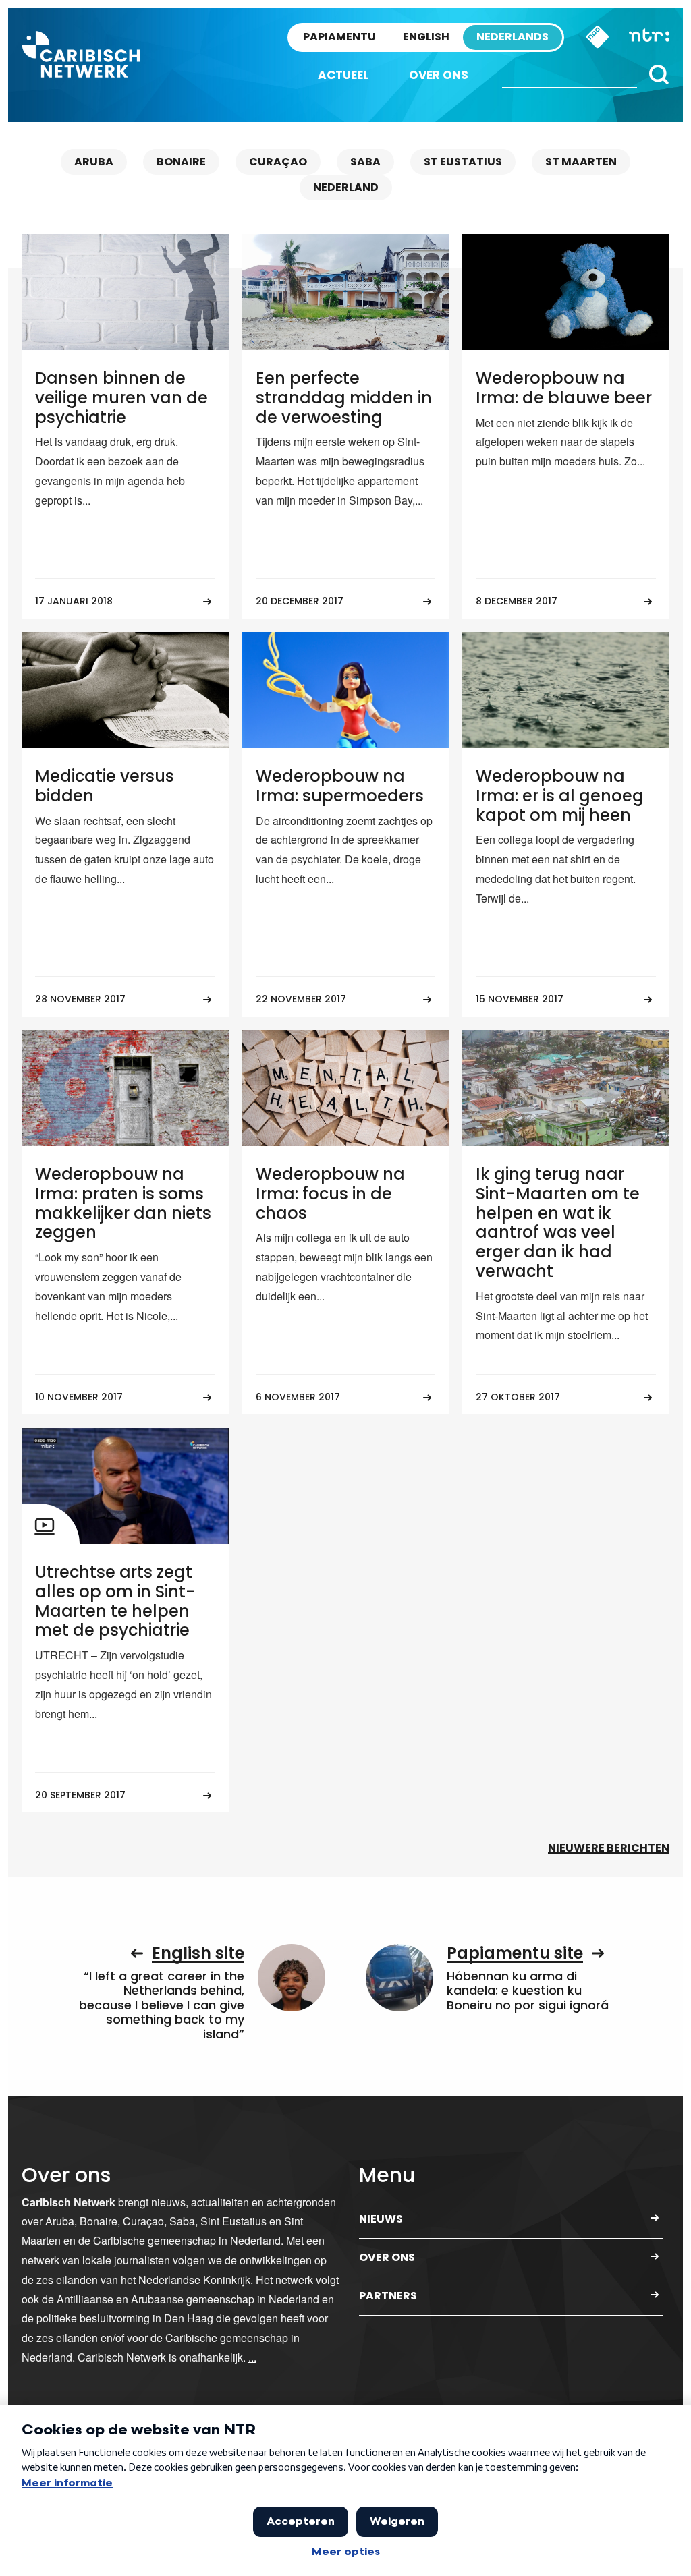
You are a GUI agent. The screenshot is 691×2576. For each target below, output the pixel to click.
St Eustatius (463, 162)
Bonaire (181, 162)
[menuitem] (343, 75)
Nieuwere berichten (609, 1848)
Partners (388, 2296)
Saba (365, 162)
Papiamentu (339, 37)
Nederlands (513, 37)
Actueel (343, 75)
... (252, 2357)
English (426, 37)
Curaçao (278, 162)
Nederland (346, 187)
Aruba (94, 162)
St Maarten (581, 162)
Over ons (439, 75)
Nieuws (381, 2219)
